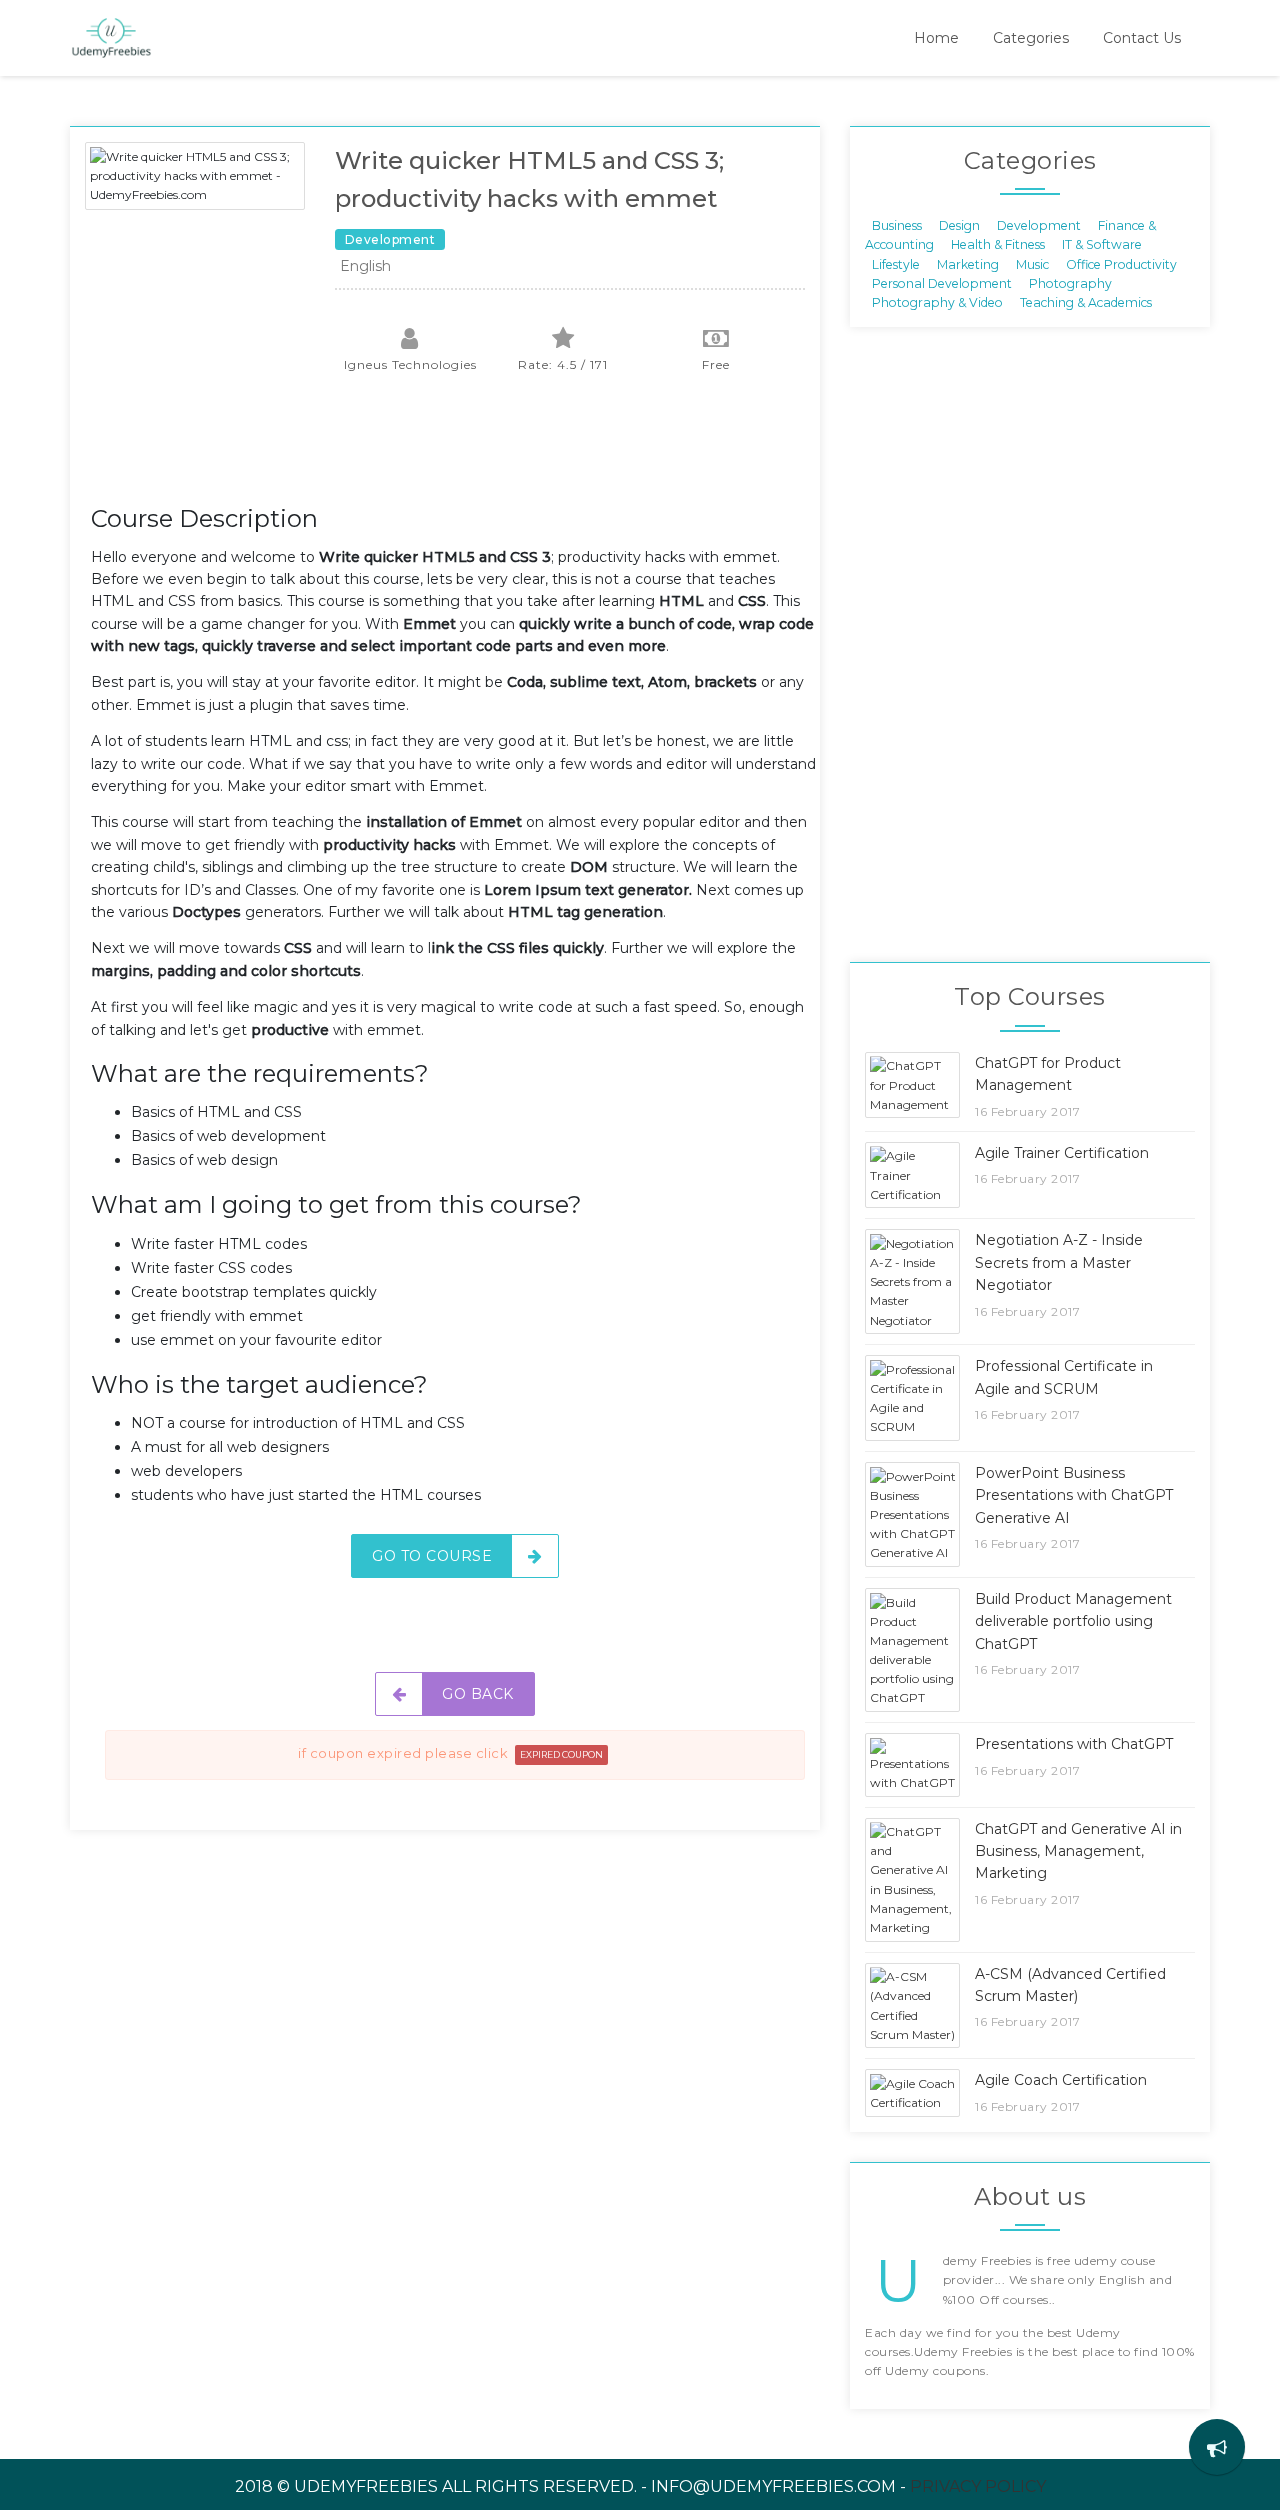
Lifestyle (896, 263)
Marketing (968, 263)
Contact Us (1142, 38)
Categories (1031, 38)
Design (959, 224)
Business (897, 224)
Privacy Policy (978, 2486)
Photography (1070, 283)
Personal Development (942, 283)
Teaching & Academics (1086, 302)
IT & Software (1102, 244)
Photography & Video (937, 302)
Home (936, 38)
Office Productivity (1121, 263)
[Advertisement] (455, 450)
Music (1032, 263)
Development (1039, 224)
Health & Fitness (998, 244)
